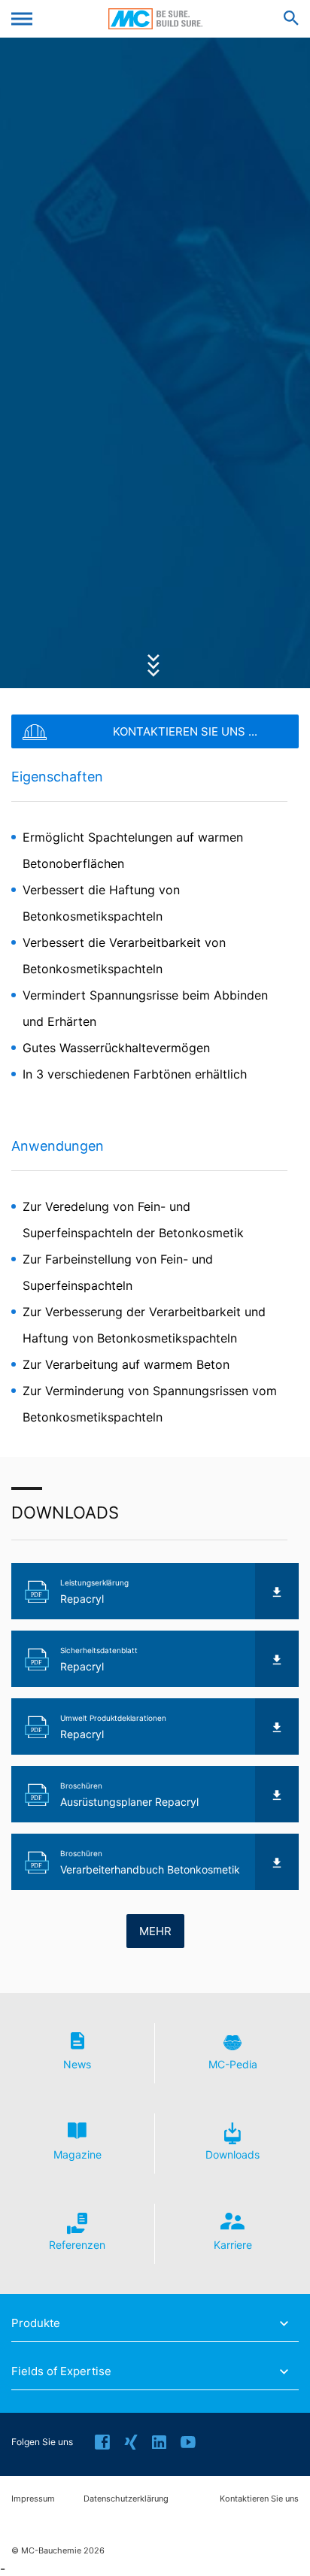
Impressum (33, 2499)
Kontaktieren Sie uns (259, 2499)
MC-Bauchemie (155, 19)
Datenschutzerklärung (126, 2499)
